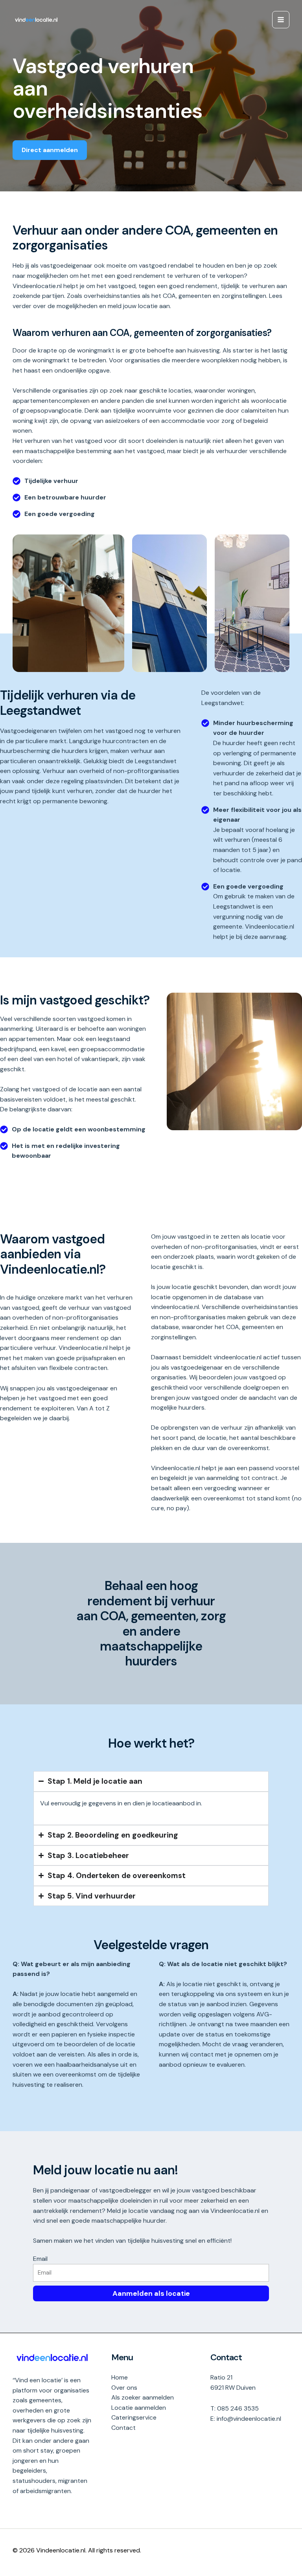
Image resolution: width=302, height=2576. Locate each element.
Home (120, 2377)
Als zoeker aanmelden (143, 2397)
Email (40, 2259)
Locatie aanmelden (139, 2408)
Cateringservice (134, 2417)
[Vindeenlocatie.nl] (36, 20)
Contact (123, 2428)
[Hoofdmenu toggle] (281, 20)
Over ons (124, 2388)
